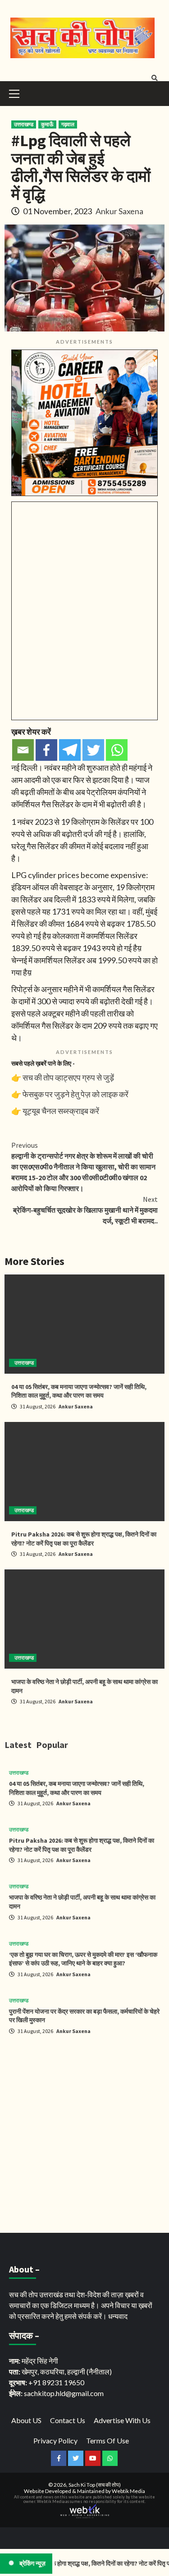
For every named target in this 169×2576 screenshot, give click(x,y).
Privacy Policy (55, 2440)
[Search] (154, 78)
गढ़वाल (68, 124)
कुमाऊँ (47, 124)
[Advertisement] (84, 2136)
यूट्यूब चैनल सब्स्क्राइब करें (61, 1111)
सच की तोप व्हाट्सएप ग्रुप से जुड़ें (68, 1077)
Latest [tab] (18, 1745)
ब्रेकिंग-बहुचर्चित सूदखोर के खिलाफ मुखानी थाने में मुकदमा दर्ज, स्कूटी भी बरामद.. (85, 1210)
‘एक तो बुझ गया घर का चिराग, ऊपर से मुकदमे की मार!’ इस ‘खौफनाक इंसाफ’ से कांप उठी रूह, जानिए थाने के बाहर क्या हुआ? (83, 1959)
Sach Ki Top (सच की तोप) (95, 2485)
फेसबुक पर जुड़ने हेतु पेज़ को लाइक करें (75, 1094)
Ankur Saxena (119, 211)
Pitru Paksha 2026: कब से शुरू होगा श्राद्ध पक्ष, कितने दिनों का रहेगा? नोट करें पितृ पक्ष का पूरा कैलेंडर (84, 1539)
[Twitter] (93, 750)
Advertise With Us (122, 2420)
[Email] (23, 750)
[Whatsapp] (117, 750)
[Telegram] (70, 750)
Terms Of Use (107, 2440)
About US (26, 2420)
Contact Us (68, 2420)
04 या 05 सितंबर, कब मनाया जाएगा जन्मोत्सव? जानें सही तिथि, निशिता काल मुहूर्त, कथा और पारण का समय (79, 1391)
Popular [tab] (52, 1745)
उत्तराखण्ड (24, 124)
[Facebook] (46, 750)
